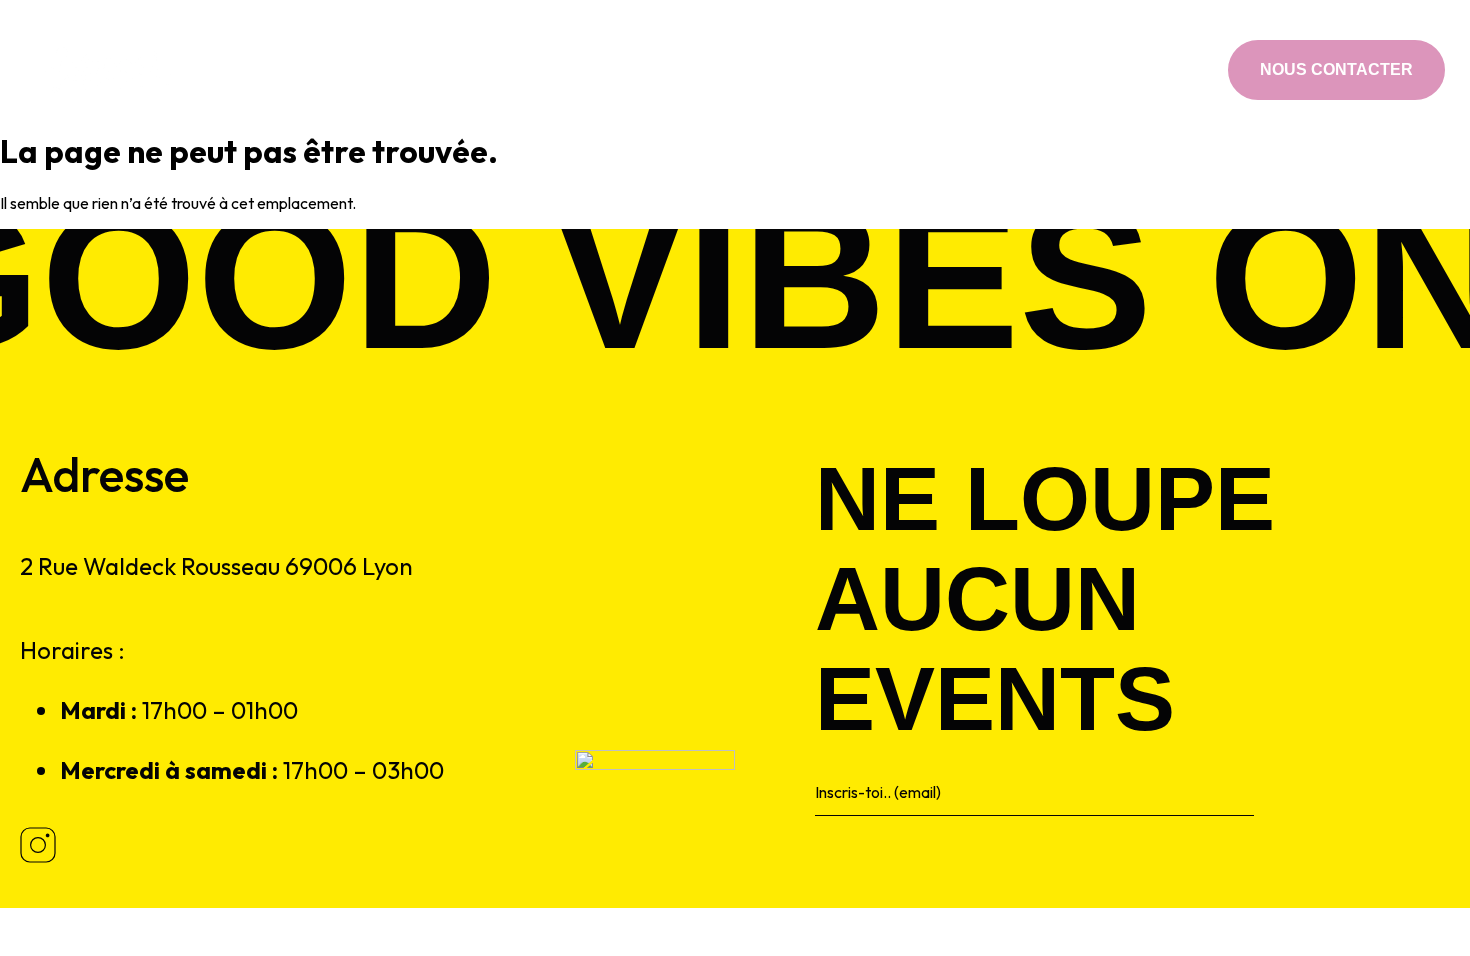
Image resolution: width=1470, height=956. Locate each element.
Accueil (490, 70)
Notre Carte (594, 70)
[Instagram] (1181, 70)
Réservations (843, 70)
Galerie (952, 70)
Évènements (715, 70)
